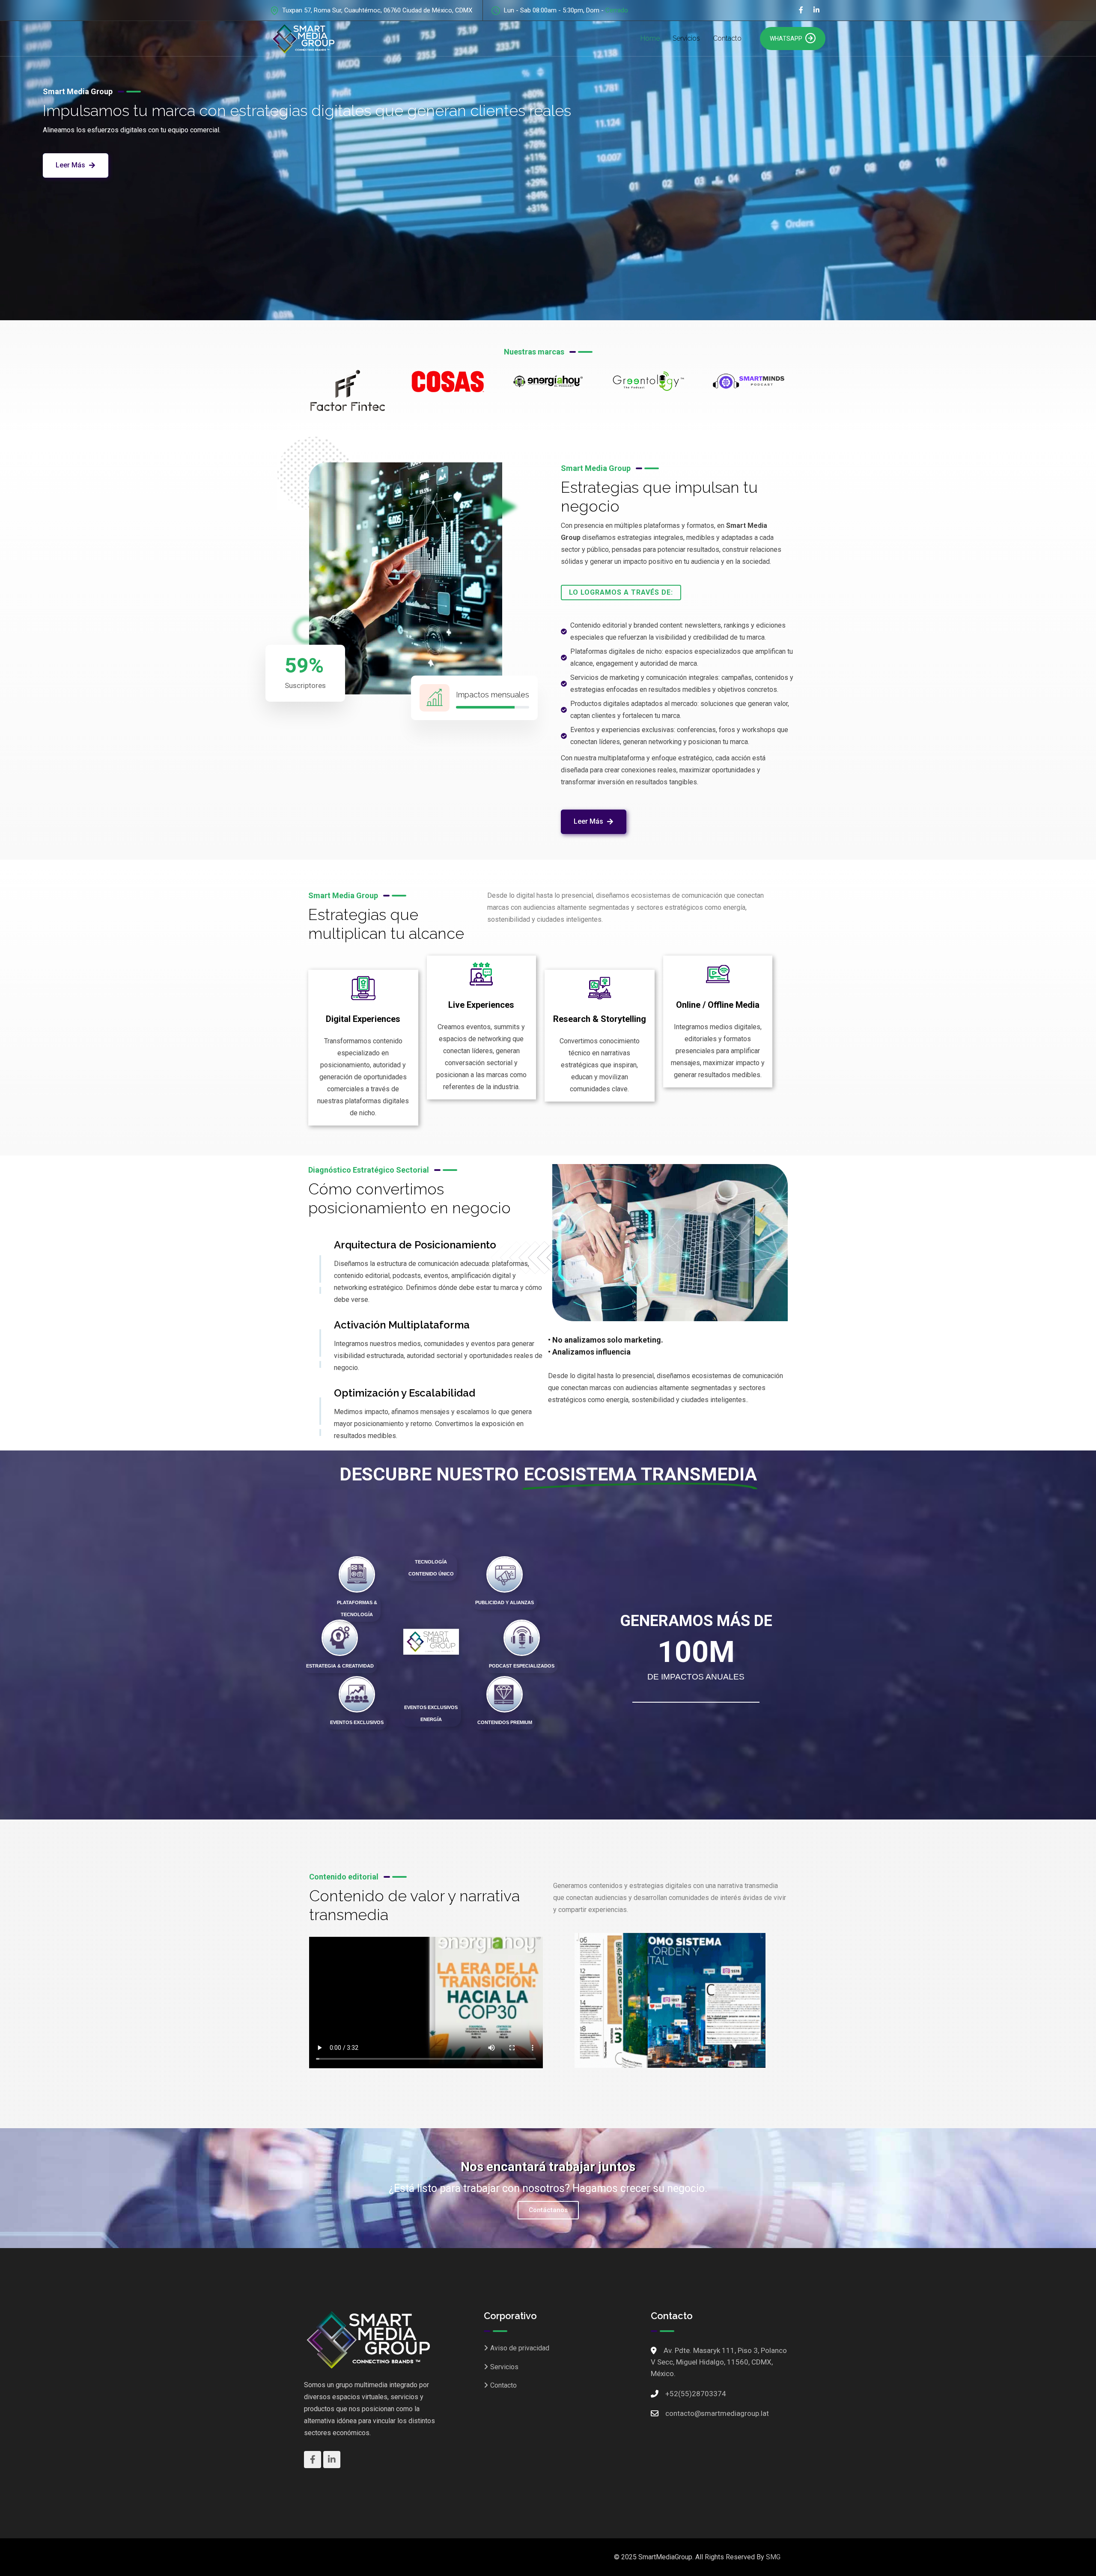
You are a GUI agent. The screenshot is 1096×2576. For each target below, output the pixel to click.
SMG (773, 2557)
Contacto (727, 38)
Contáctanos (548, 2210)
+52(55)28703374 (696, 2394)
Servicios (686, 38)
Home (650, 38)
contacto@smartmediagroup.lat (717, 2413)
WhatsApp (786, 39)
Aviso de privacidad (520, 2348)
